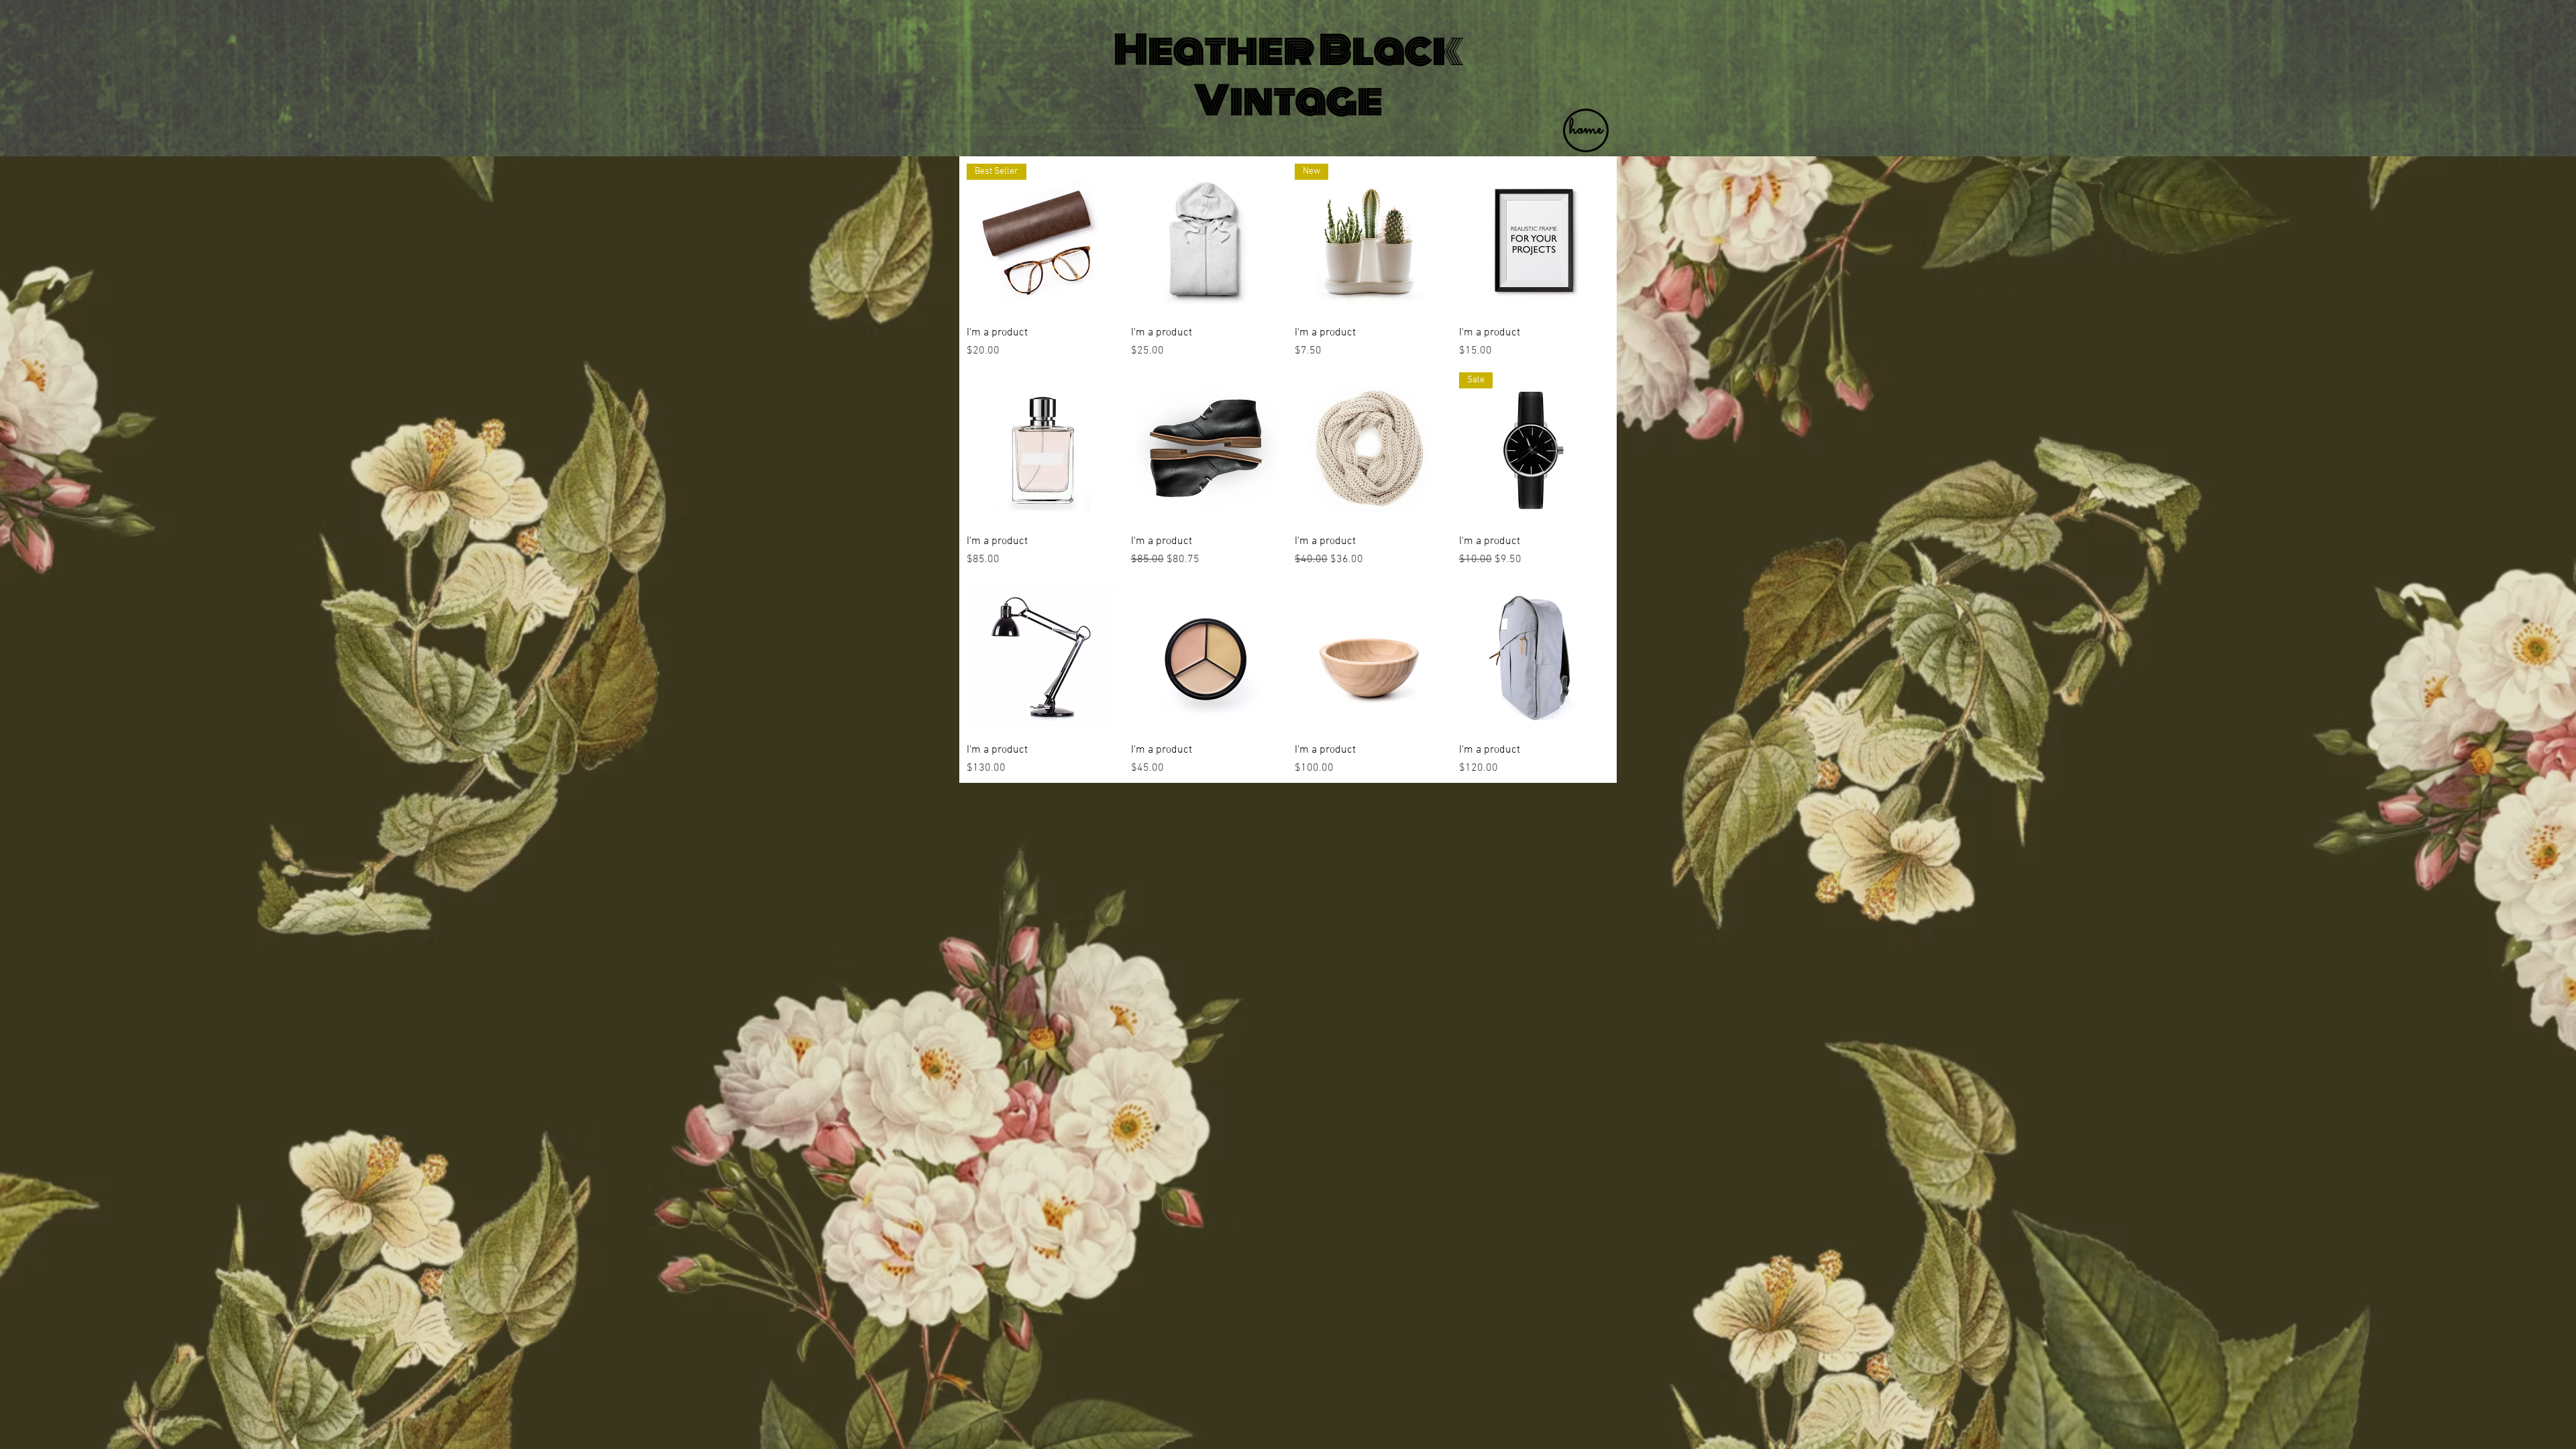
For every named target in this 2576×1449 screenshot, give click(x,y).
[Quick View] (1206, 239)
